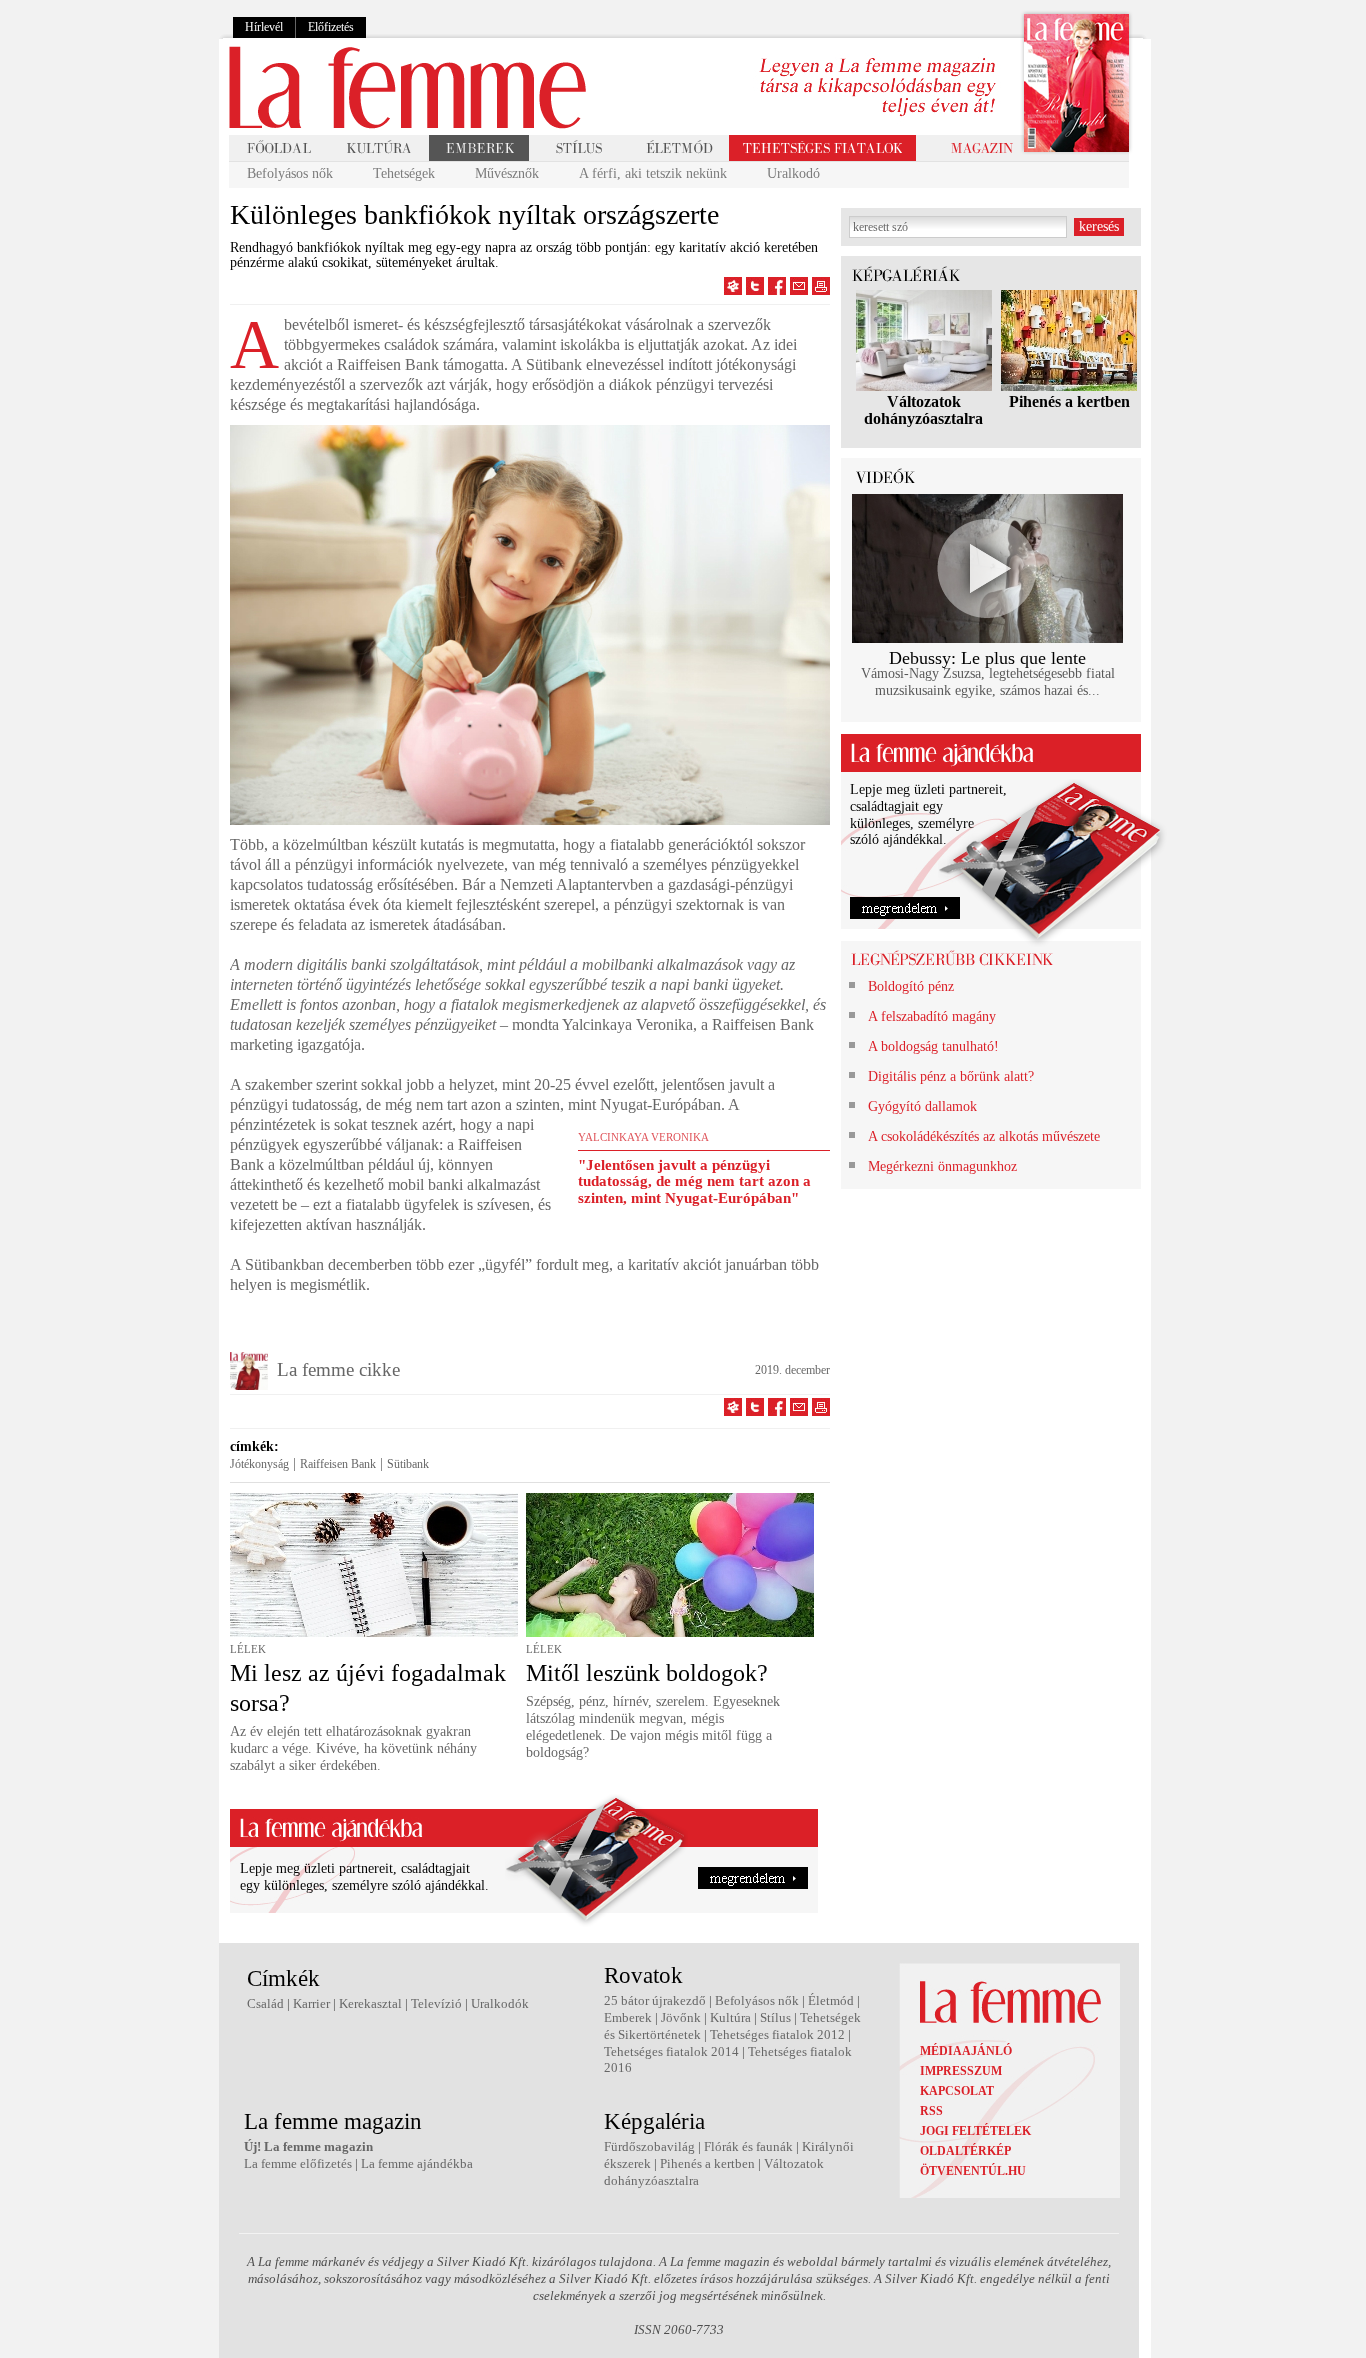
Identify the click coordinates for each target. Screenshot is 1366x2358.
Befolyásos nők (290, 173)
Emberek (628, 2017)
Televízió (436, 2003)
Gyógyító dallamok (922, 1106)
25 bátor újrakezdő (655, 2000)
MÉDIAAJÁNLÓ (966, 2051)
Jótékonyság (259, 1464)
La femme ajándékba (417, 2163)
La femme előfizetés (298, 2163)
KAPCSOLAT (957, 2091)
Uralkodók (500, 2003)
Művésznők (507, 173)
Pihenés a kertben (1069, 401)
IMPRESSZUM (961, 2071)
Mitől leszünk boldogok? (647, 1673)
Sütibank (408, 1464)
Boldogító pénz (911, 986)
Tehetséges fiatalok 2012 (777, 2034)
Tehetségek (404, 173)
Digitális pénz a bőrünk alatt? (951, 1076)
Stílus (775, 2017)
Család (265, 2003)
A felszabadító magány (932, 1016)
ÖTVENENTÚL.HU (973, 2171)
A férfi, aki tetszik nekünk (653, 173)
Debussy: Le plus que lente (987, 658)
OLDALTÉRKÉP (965, 2151)
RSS (931, 2111)
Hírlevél (264, 27)
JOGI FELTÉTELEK (975, 2131)
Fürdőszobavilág (649, 2146)
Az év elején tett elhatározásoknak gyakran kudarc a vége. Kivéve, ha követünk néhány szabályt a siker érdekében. (353, 1748)
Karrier (311, 2003)
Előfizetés (331, 27)
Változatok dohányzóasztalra (923, 410)
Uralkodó (793, 173)
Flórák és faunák (748, 2146)
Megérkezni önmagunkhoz (942, 1166)
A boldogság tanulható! (933, 1046)
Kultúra (730, 2017)
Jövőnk (681, 2017)
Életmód (831, 2000)
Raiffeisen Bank (338, 1464)
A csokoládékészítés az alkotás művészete (984, 1136)
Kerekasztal (370, 2003)
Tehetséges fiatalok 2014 (671, 2051)
